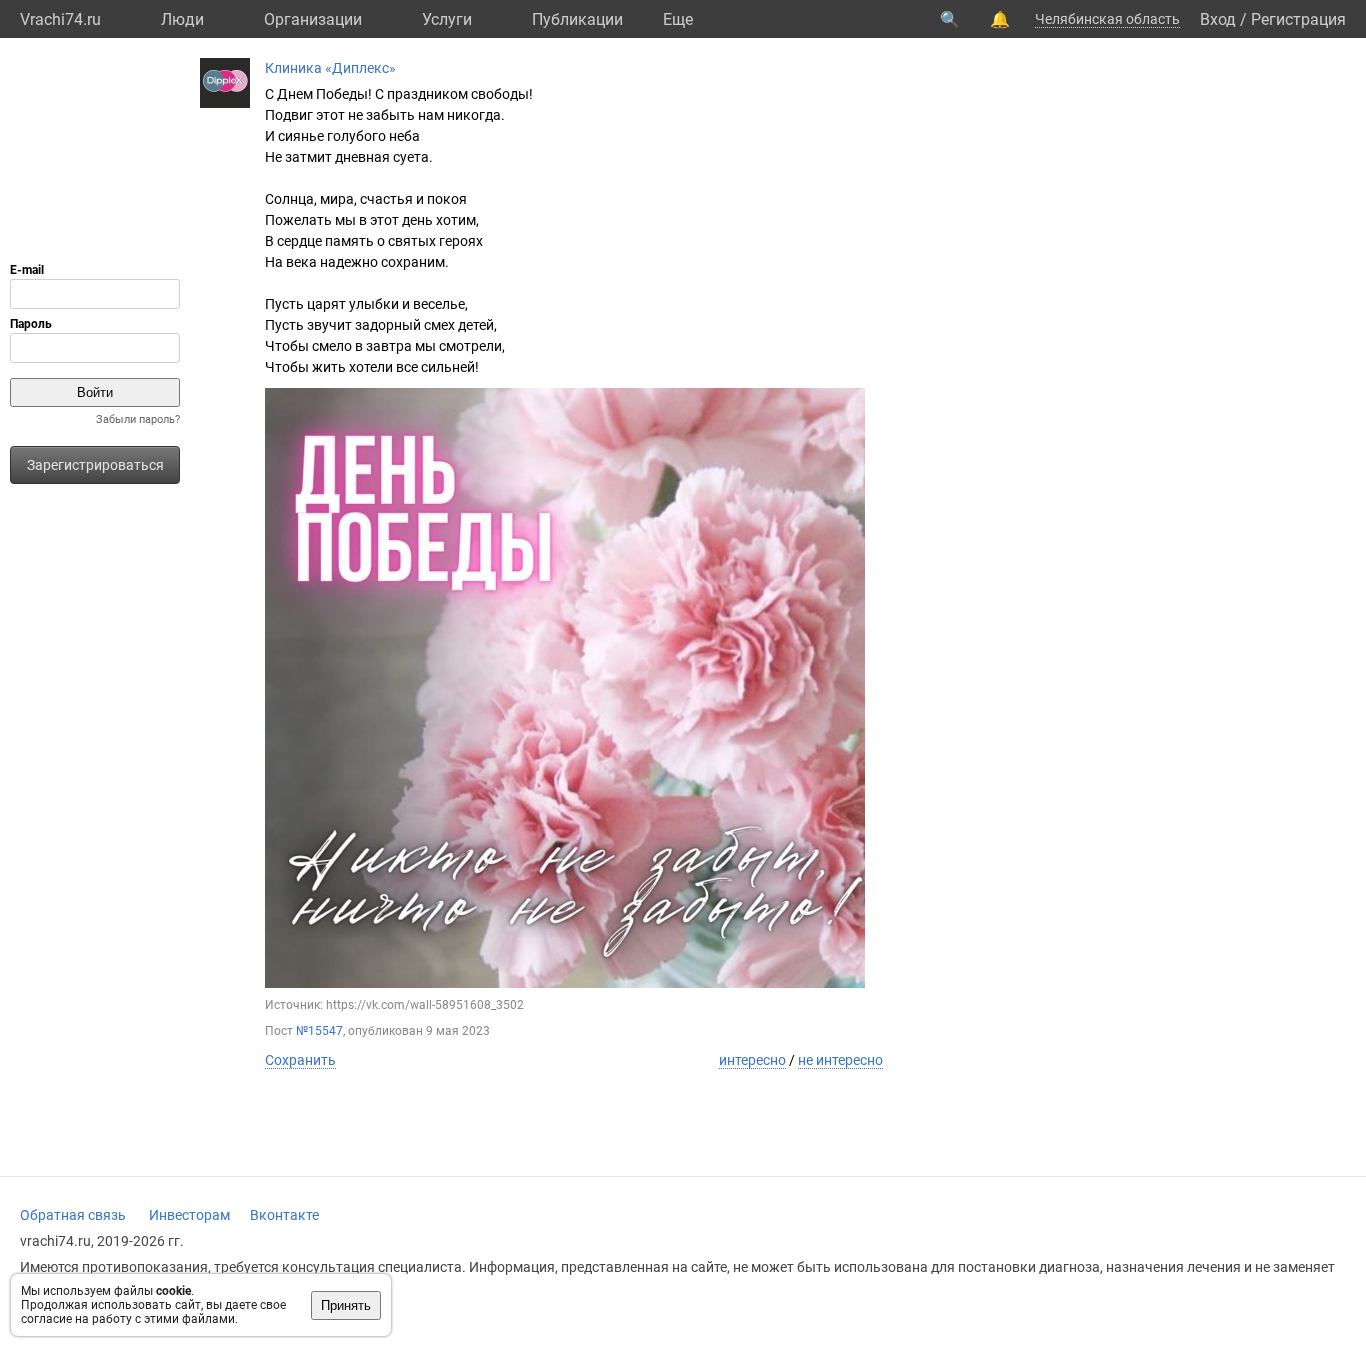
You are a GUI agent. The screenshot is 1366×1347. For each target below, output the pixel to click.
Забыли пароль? (138, 419)
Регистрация (1298, 19)
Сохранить (300, 1060)
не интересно (840, 1060)
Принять (346, 1305)
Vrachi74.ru (60, 19)
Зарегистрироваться (95, 465)
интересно (752, 1060)
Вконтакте (284, 1215)
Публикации (577, 19)
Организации (313, 19)
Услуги (447, 19)
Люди (182, 19)
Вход (1218, 19)
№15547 (319, 1031)
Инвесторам (189, 1215)
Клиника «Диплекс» (330, 68)
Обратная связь (73, 1215)
